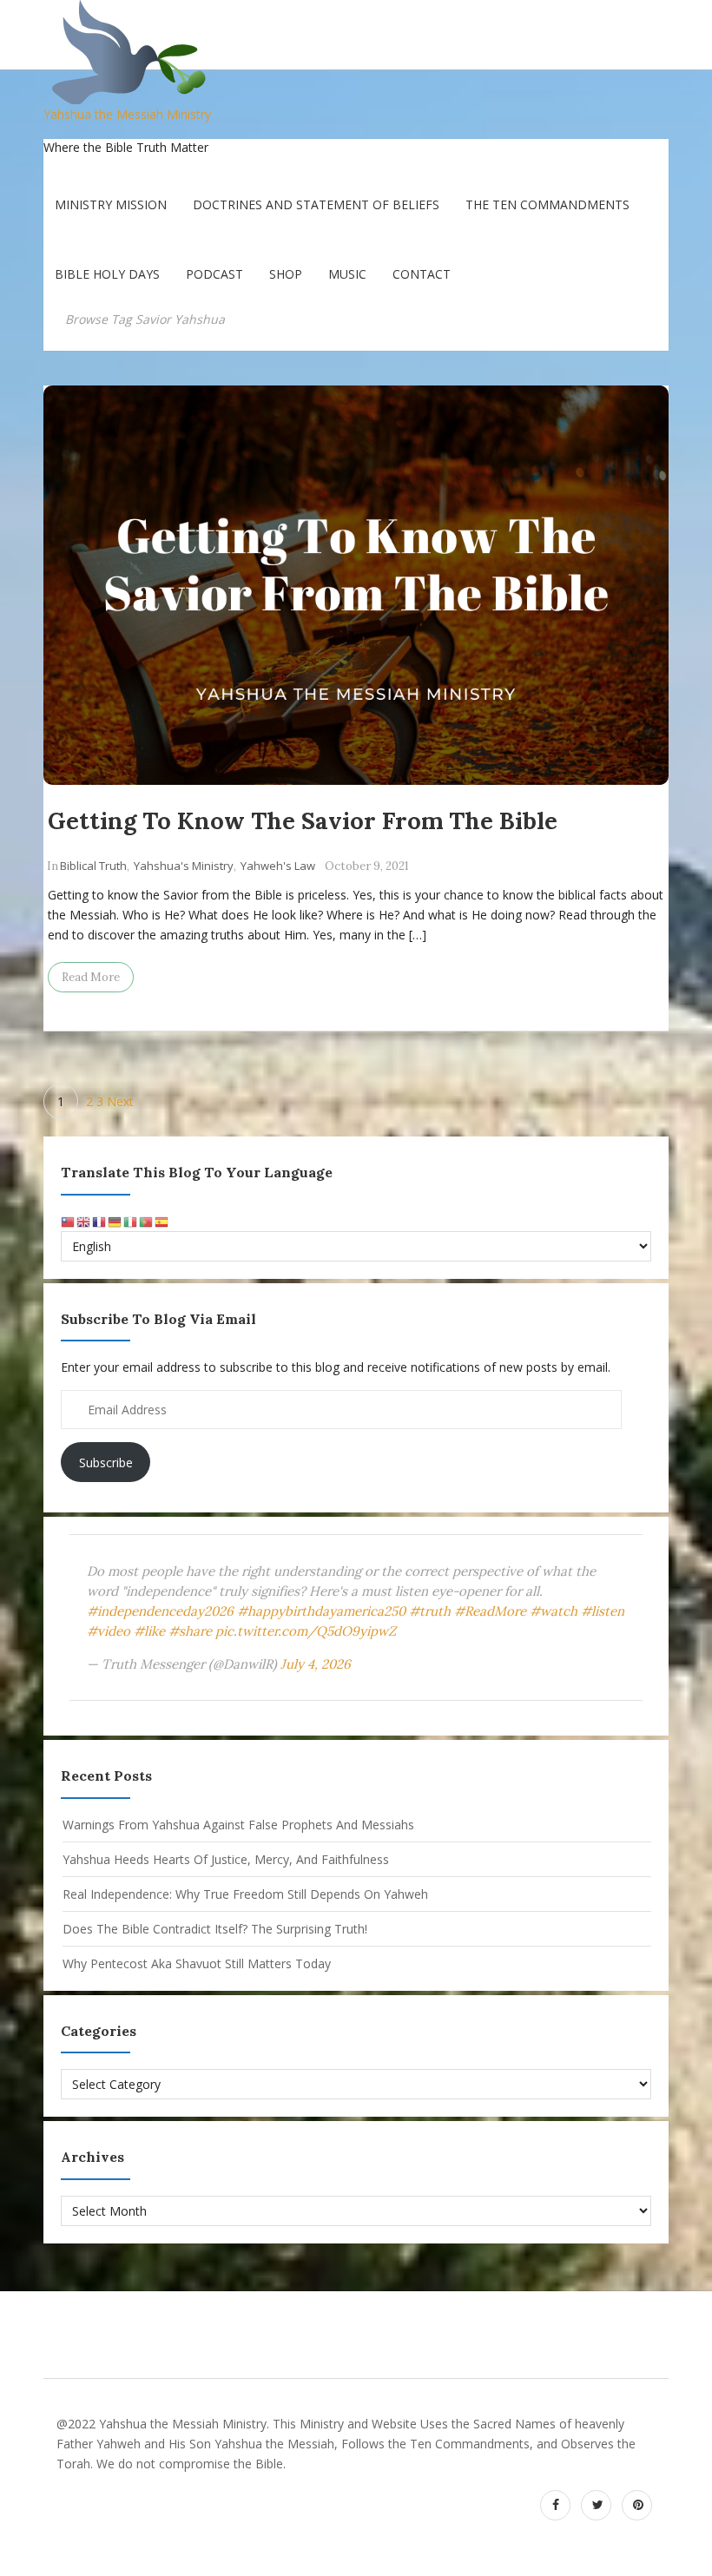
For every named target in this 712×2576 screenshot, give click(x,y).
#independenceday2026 (160, 1611)
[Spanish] (162, 1221)
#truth (430, 1611)
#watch (554, 1611)
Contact (422, 274)
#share (190, 1631)
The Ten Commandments (547, 204)
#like (149, 1631)
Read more (91, 977)
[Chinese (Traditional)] (69, 1221)
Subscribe (106, 1463)
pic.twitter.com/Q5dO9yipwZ (306, 1631)
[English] (84, 1221)
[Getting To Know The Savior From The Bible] (356, 585)
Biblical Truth (93, 866)
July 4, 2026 (316, 1664)
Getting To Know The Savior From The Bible (303, 820)
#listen (603, 1611)
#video (109, 1631)
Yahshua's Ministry (184, 866)
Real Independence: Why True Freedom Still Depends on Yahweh (245, 1894)
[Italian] (131, 1221)
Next (120, 1101)
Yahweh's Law (278, 866)
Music (347, 274)
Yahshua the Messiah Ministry (127, 114)
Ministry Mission (111, 204)
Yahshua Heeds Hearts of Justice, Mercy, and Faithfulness (226, 1859)
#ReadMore (490, 1611)
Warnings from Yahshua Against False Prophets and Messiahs (238, 1825)
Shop (286, 274)
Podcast (214, 274)
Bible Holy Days (107, 274)
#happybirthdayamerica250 (321, 1611)
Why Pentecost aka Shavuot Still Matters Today (197, 1963)
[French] (100, 1221)
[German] (115, 1221)
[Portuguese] (147, 1221)
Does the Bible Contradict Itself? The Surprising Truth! (215, 1929)
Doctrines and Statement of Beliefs (316, 204)
